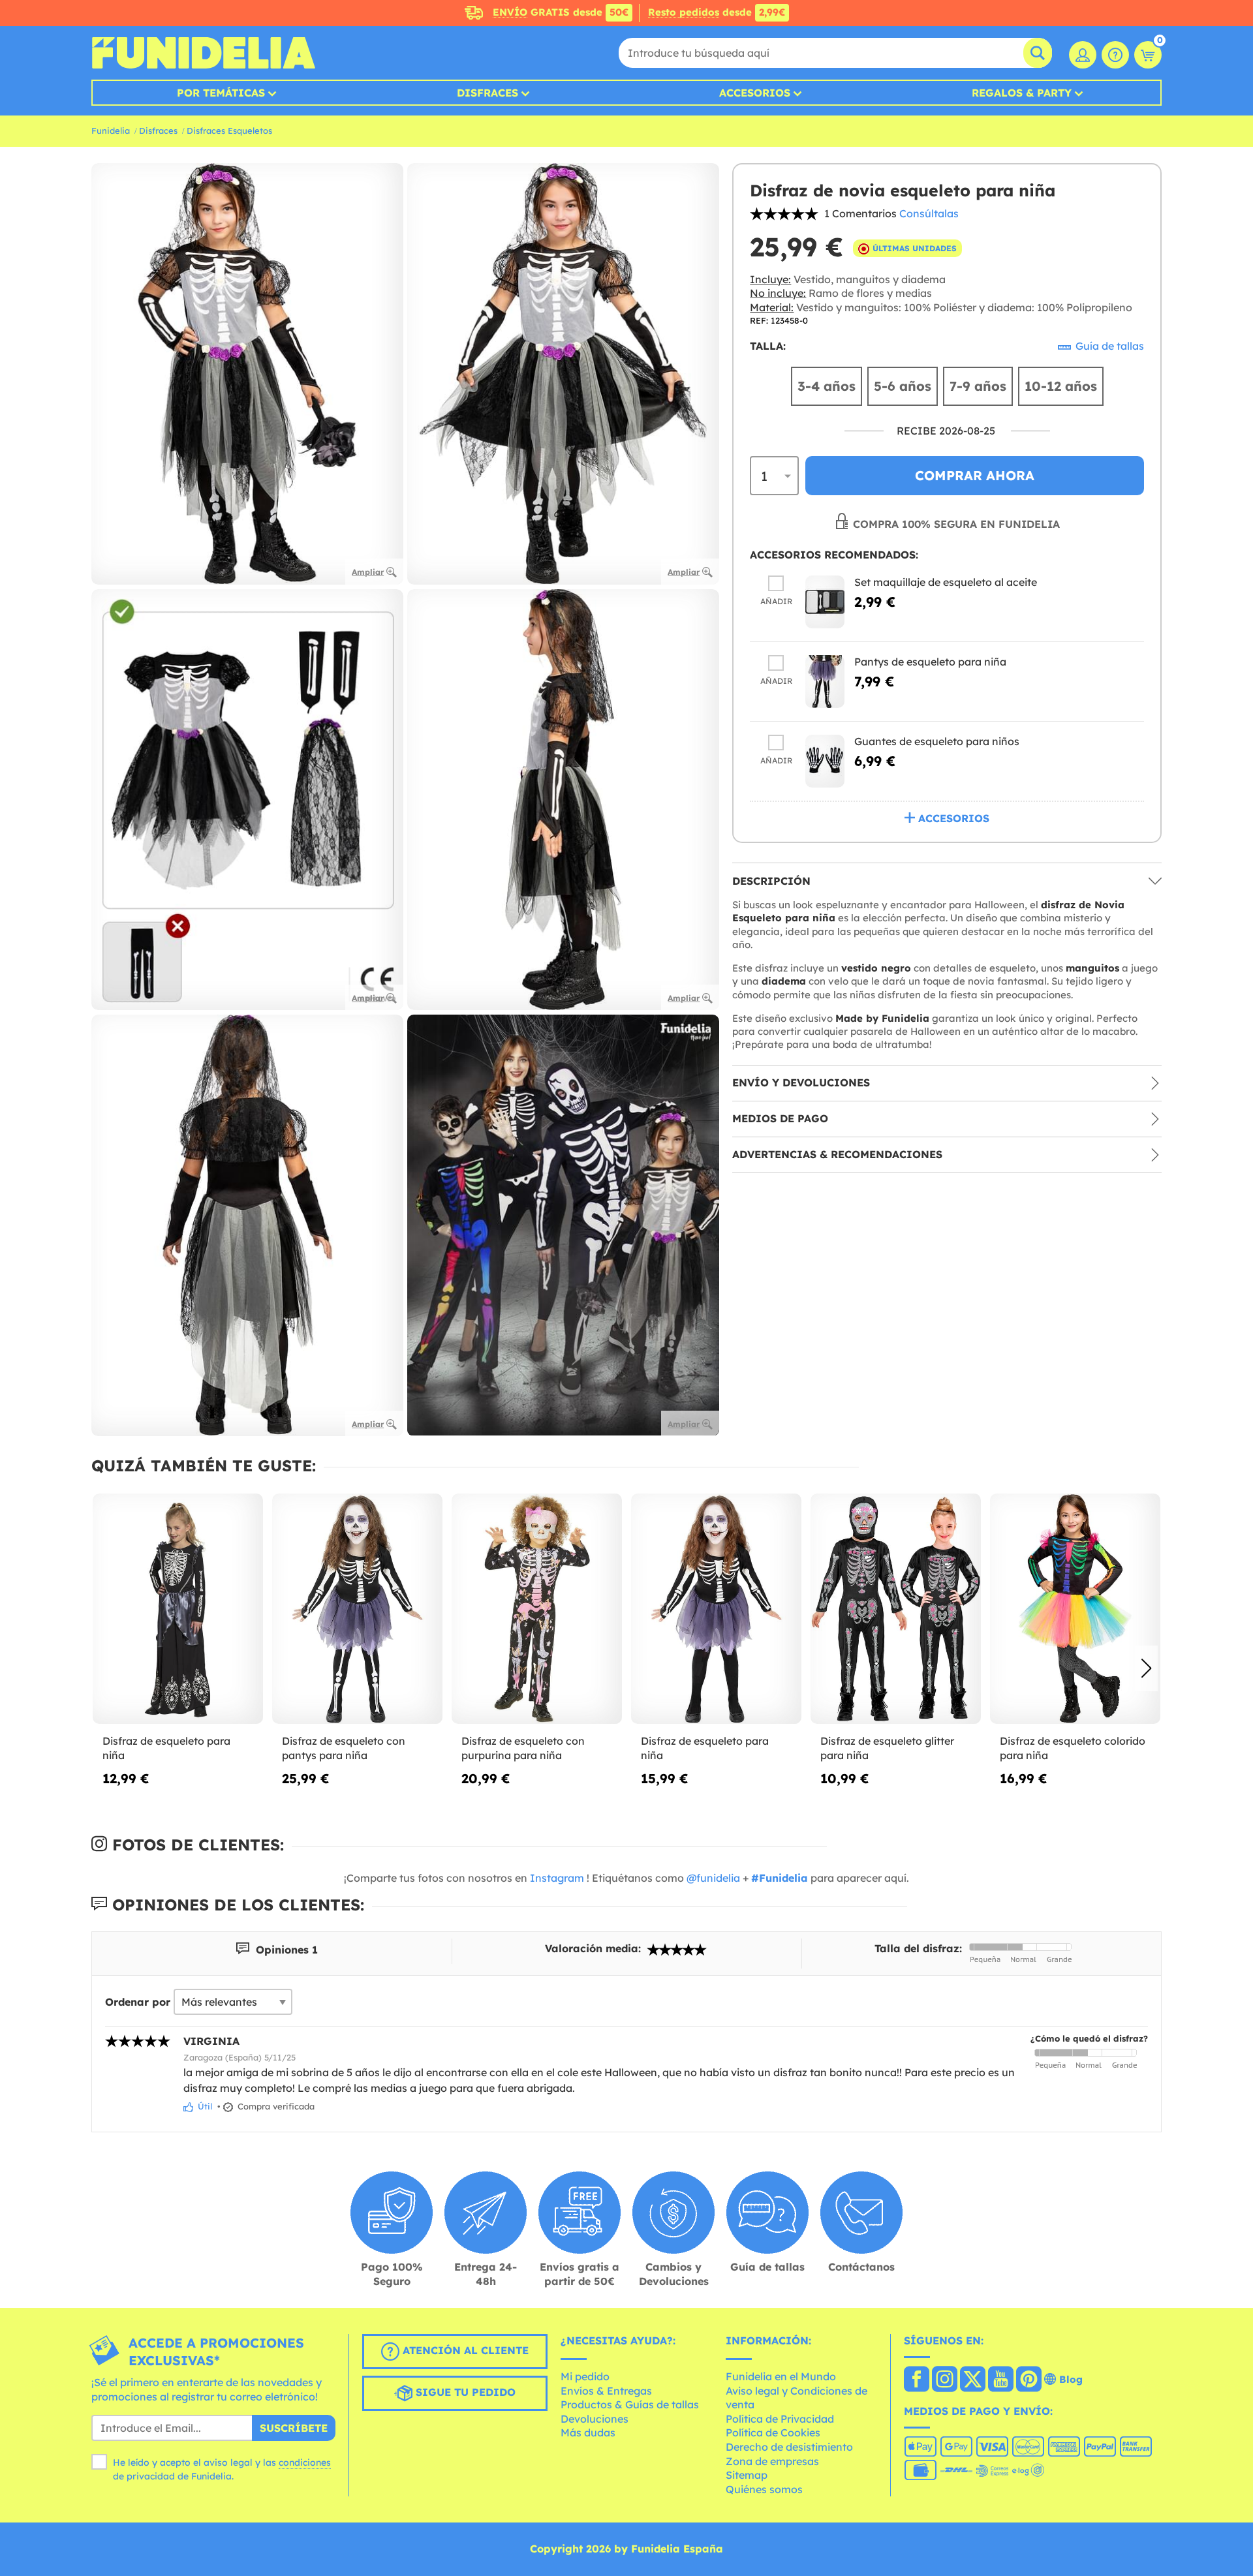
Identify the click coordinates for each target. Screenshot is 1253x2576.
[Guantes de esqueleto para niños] (825, 761)
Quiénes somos (764, 2489)
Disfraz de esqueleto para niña (166, 1748)
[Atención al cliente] (1115, 55)
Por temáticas (221, 93)
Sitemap (747, 2475)
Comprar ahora (975, 476)
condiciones (305, 2462)
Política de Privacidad (780, 2419)
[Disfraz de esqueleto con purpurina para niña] (537, 1609)
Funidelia (111, 130)
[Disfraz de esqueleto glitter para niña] (896, 1609)
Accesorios (755, 93)
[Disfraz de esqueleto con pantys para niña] (357, 1609)
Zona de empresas (772, 2461)
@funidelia (713, 1878)
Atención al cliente (464, 2351)
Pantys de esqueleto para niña (930, 662)
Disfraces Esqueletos (229, 130)
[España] (917, 2380)
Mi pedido (585, 2376)
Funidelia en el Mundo (781, 2376)
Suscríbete (294, 2428)
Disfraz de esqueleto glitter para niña (887, 1748)
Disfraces (487, 93)
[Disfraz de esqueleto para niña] (178, 1609)
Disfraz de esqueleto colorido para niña (1073, 1748)
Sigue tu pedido (464, 2393)
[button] (1146, 1668)
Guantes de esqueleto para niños (937, 741)
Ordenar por (138, 2002)
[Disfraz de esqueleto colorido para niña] (1075, 1609)
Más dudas (588, 2432)
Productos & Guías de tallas (630, 2404)
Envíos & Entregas (606, 2391)
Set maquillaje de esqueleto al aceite (946, 582)
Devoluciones (595, 2419)
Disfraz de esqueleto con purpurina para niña (523, 1748)
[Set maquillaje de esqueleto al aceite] (825, 602)
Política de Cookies (773, 2432)
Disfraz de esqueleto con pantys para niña (344, 1748)
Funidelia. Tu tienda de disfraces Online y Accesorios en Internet (203, 53)
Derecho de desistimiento (789, 2447)
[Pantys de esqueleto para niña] (825, 682)
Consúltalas (929, 213)
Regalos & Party (1022, 93)
